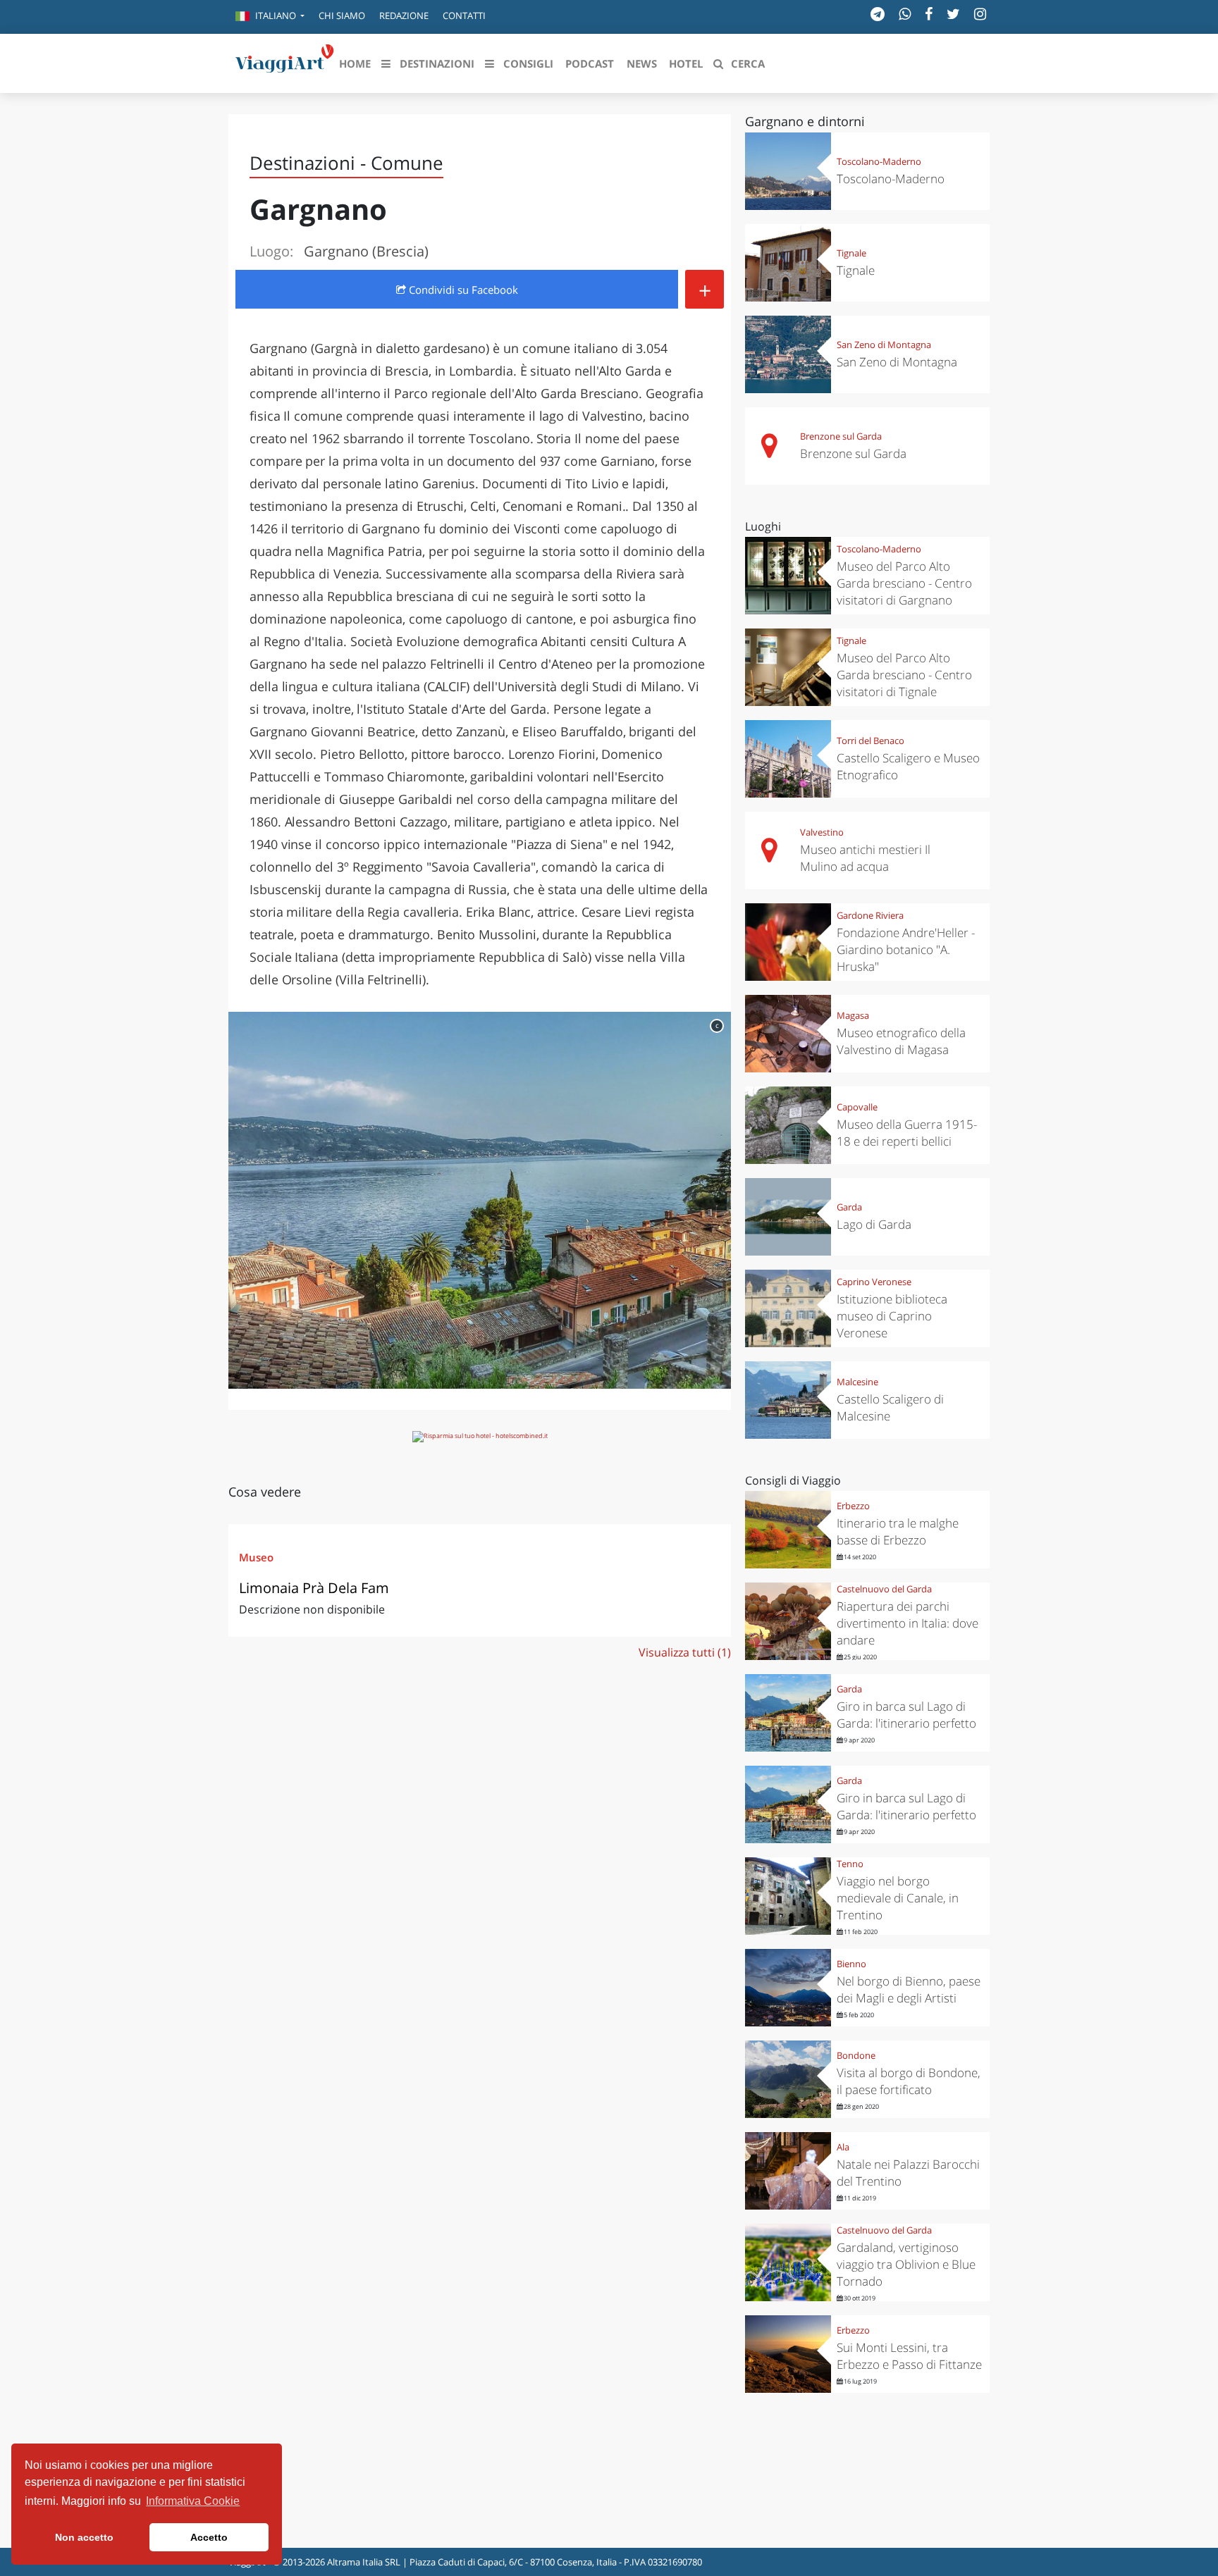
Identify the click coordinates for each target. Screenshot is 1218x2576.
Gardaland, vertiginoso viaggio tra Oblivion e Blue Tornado (906, 2264)
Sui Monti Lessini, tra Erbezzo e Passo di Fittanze (909, 2356)
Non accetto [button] (84, 2537)
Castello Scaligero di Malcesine (890, 1407)
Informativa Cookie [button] (193, 2501)
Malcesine (857, 1382)
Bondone (856, 2055)
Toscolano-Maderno (879, 161)
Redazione (404, 16)
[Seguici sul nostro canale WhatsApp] (905, 14)
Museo (256, 1557)
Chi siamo (342, 16)
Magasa (853, 1015)
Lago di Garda (874, 1224)
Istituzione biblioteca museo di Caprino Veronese (892, 1316)
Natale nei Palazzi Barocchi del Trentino (908, 2173)
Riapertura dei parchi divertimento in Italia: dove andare (908, 1623)
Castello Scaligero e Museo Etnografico (908, 766)
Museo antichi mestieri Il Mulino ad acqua (865, 858)
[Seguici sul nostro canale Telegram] (878, 14)
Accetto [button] (209, 2537)
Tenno (850, 1864)
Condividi (462, 290)
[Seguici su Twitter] (953, 14)
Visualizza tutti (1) (685, 1652)
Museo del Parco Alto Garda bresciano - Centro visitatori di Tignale (904, 675)
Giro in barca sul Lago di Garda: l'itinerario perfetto (906, 1715)
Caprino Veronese (874, 1282)
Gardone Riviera (870, 915)
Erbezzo (853, 1506)
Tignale (851, 253)
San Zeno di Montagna (884, 345)
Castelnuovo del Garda (884, 1589)
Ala (843, 2147)
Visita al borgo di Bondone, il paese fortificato (909, 2081)
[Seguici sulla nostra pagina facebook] (929, 14)
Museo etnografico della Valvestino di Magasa (901, 1041)
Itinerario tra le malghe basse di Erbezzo (898, 1531)
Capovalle (857, 1107)
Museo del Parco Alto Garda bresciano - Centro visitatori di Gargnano (904, 583)
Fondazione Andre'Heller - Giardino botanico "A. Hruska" (906, 949)
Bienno (851, 1964)
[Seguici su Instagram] (980, 14)
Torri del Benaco (871, 741)
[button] (270, 17)
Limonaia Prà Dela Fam (314, 1588)
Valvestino (822, 832)
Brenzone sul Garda (841, 436)
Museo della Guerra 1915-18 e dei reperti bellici (907, 1133)
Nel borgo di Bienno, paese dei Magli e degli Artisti (909, 1989)
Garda (849, 1207)
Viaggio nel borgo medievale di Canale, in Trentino (898, 1898)
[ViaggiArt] (285, 62)
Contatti (464, 16)
